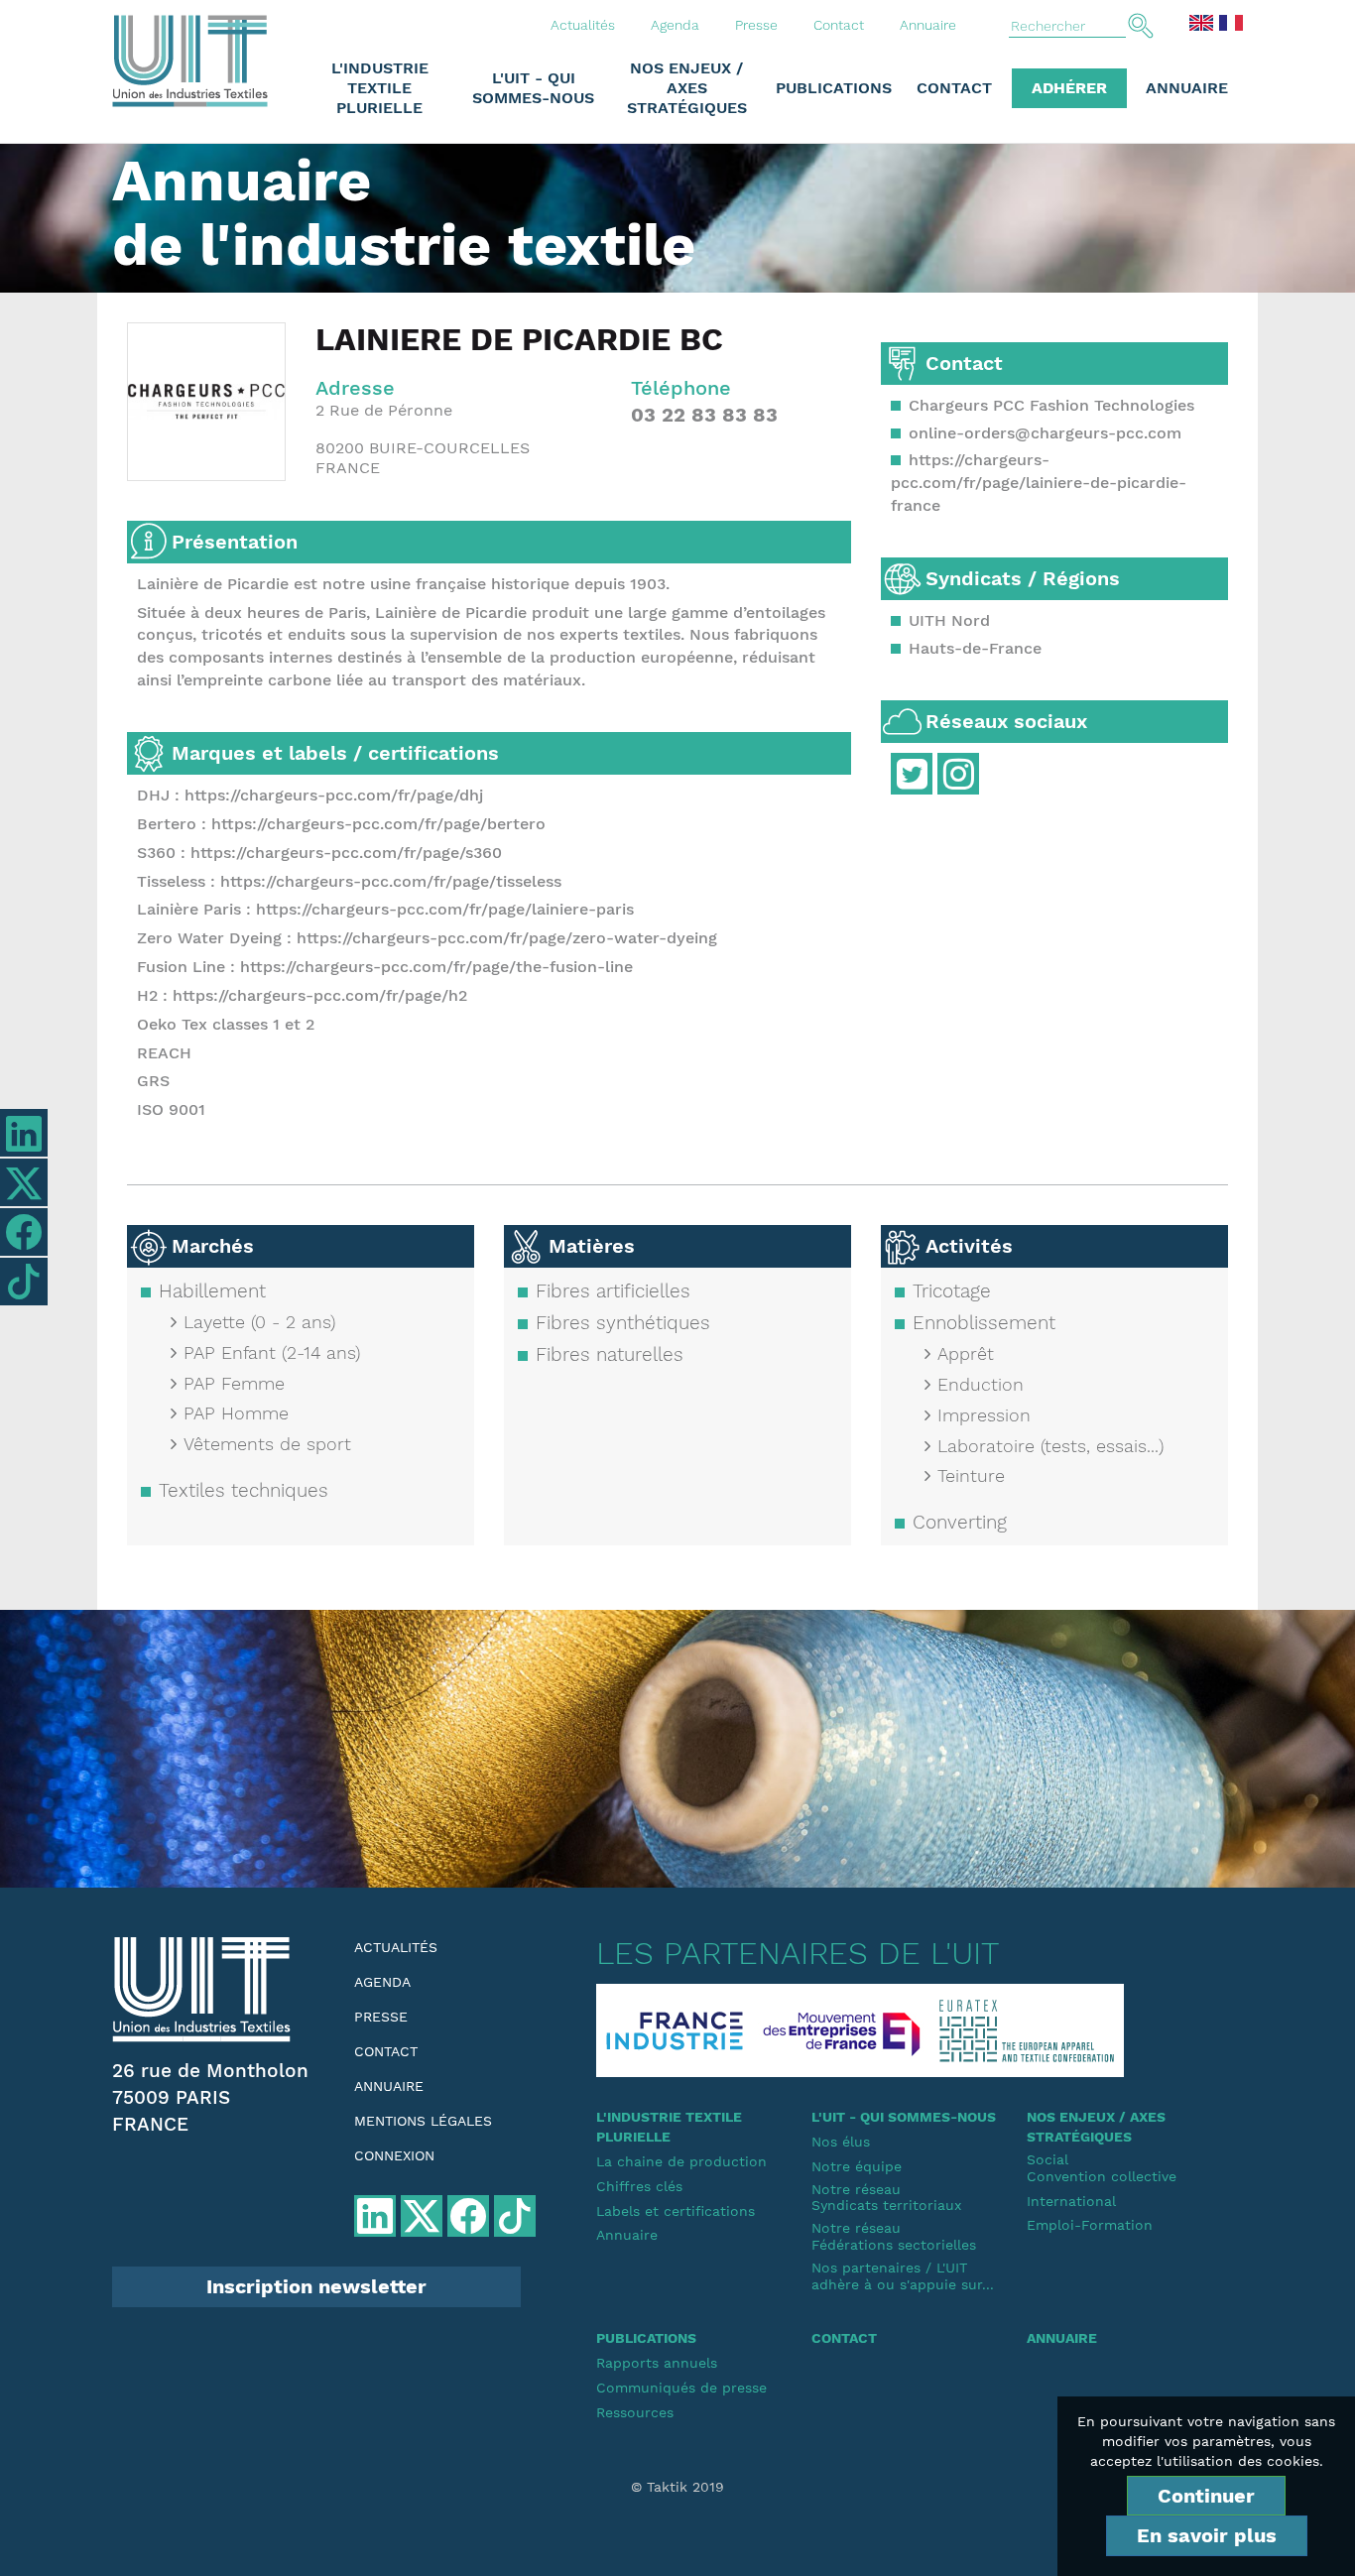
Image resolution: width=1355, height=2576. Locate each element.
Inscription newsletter (316, 2286)
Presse (756, 25)
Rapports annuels (657, 2363)
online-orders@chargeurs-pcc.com (1045, 433)
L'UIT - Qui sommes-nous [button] (533, 88)
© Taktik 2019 (677, 2487)
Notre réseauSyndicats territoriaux (886, 2198)
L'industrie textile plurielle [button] (380, 88)
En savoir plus (1207, 2535)
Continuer (1206, 2496)
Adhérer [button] (1069, 88)
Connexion (394, 2155)
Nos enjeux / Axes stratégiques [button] (687, 88)
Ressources (635, 2412)
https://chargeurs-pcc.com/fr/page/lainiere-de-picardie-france (1039, 483)
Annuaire (928, 25)
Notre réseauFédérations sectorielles (894, 2236)
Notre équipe (857, 2166)
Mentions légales (423, 2121)
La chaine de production (681, 2161)
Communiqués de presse (681, 2388)
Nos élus (841, 2142)
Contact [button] (954, 88)
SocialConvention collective (1102, 2168)
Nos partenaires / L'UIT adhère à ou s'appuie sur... (903, 2276)
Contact (839, 25)
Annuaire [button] (1187, 88)
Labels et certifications (676, 2211)
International (1071, 2201)
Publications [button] (834, 88)
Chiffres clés (639, 2186)
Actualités (583, 25)
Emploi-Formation (1090, 2225)
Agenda (675, 25)
